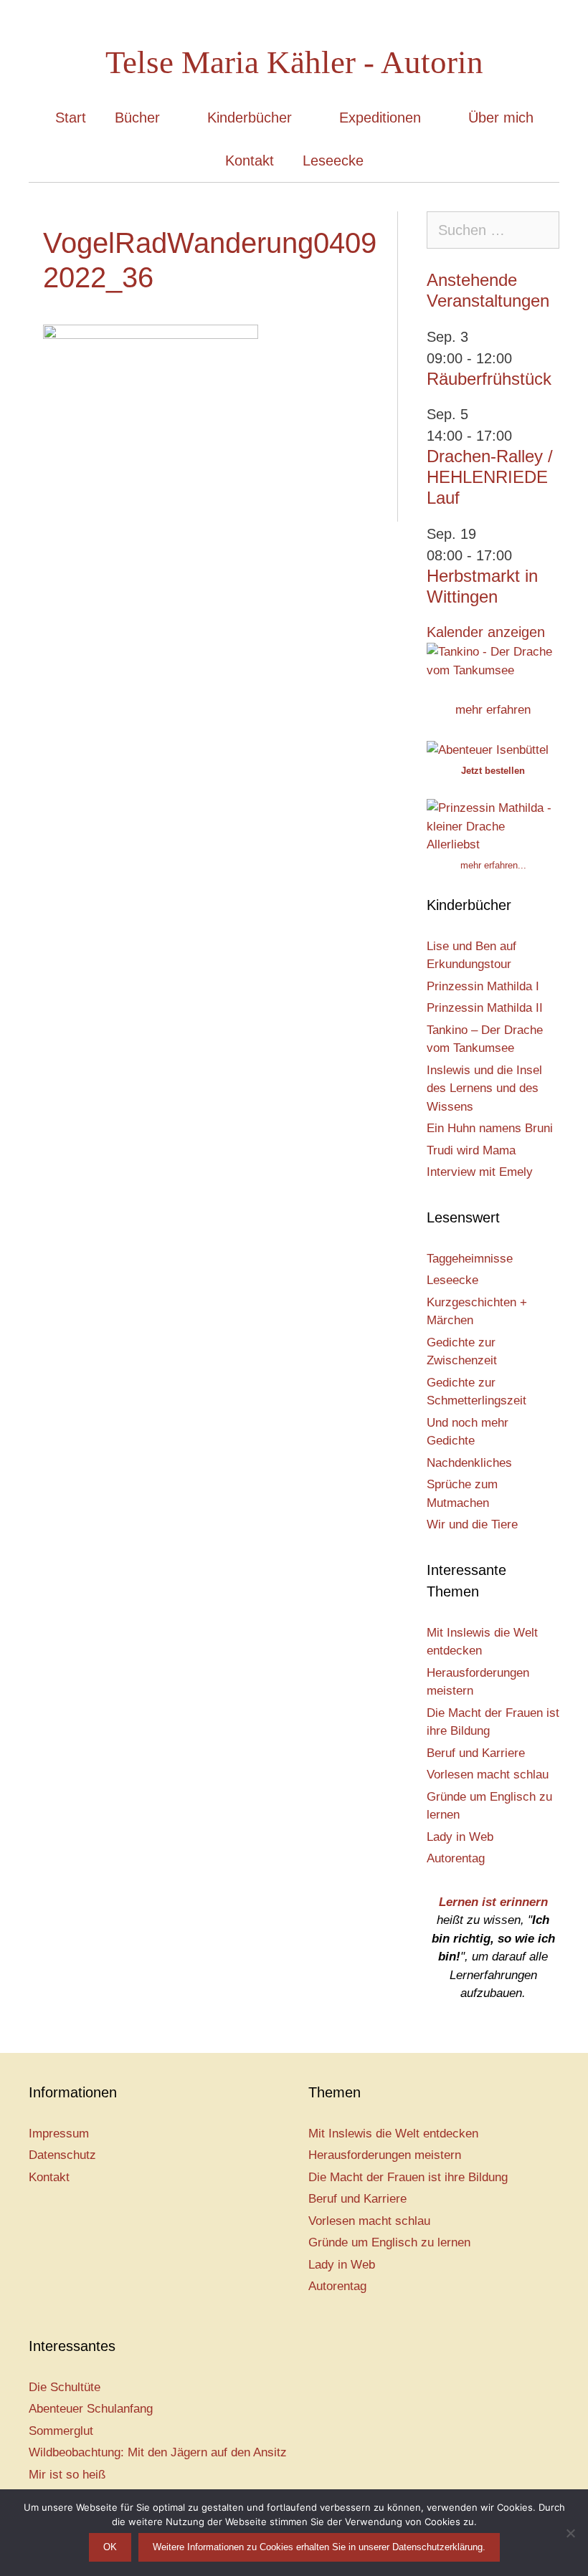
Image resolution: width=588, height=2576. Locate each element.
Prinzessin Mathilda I (483, 986)
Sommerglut (61, 2431)
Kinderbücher (250, 118)
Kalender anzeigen (486, 632)
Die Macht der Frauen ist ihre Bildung (408, 2177)
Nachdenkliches (469, 1463)
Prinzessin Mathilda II (485, 1008)
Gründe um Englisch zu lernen (389, 2242)
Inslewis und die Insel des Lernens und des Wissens (484, 1088)
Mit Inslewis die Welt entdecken (393, 2134)
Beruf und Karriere (476, 1753)
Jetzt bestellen (493, 771)
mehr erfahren (493, 710)
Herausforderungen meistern (385, 2155)
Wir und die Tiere (472, 1524)
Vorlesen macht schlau (488, 1775)
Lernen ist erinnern (493, 1902)
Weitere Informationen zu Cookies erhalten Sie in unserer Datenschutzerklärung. (319, 2547)
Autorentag (456, 1858)
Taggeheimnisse (470, 1259)
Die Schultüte (65, 2387)
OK (110, 2547)
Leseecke (333, 161)
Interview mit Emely (480, 1172)
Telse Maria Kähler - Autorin (294, 62)
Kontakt (250, 161)
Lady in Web (460, 1837)
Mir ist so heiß (67, 2475)
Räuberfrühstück (489, 379)
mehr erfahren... (493, 865)
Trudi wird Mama (471, 1150)
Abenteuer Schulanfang (91, 2409)
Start (71, 118)
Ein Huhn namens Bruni (490, 1128)
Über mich (501, 118)
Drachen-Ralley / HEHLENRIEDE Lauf (490, 477)
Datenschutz (62, 2155)
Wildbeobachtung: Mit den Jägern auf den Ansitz (158, 2452)
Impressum (59, 2134)
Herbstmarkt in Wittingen (482, 586)
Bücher (137, 118)
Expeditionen (380, 118)
